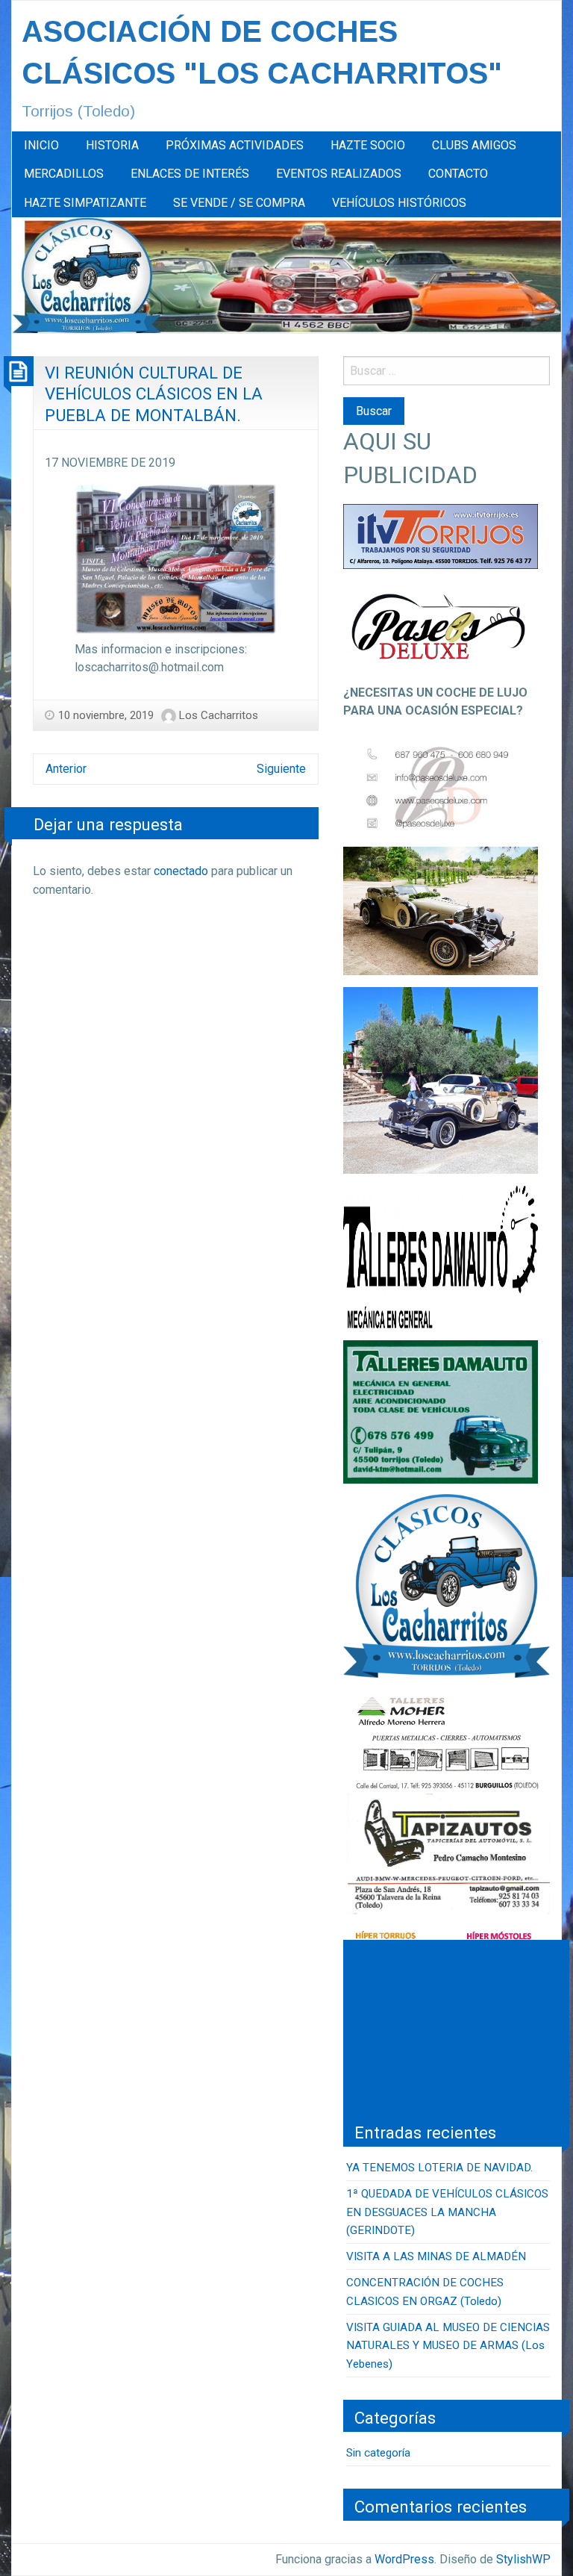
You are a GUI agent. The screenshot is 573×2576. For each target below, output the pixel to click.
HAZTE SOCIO (368, 145)
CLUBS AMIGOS (474, 145)
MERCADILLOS (64, 174)
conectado (181, 871)
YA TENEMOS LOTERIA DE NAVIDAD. (439, 2168)
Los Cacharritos (219, 715)
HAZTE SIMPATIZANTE (85, 203)
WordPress (404, 2559)
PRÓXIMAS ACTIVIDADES (235, 145)
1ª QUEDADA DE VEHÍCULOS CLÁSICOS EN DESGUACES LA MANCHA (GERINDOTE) (447, 2212)
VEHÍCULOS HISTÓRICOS (399, 203)
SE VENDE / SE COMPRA (239, 203)
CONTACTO (458, 174)
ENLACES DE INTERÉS (190, 174)
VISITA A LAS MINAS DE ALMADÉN (436, 2256)
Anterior (66, 769)
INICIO (41, 145)
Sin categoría (378, 2453)
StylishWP (523, 2559)
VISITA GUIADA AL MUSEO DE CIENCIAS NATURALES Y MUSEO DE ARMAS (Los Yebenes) (448, 2346)
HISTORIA (112, 145)
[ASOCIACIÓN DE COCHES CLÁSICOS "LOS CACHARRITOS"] (286, 274)
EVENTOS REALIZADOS (339, 174)
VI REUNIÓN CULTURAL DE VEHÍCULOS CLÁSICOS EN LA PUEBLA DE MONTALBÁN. (154, 394)
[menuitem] (41, 146)
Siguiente (281, 769)
